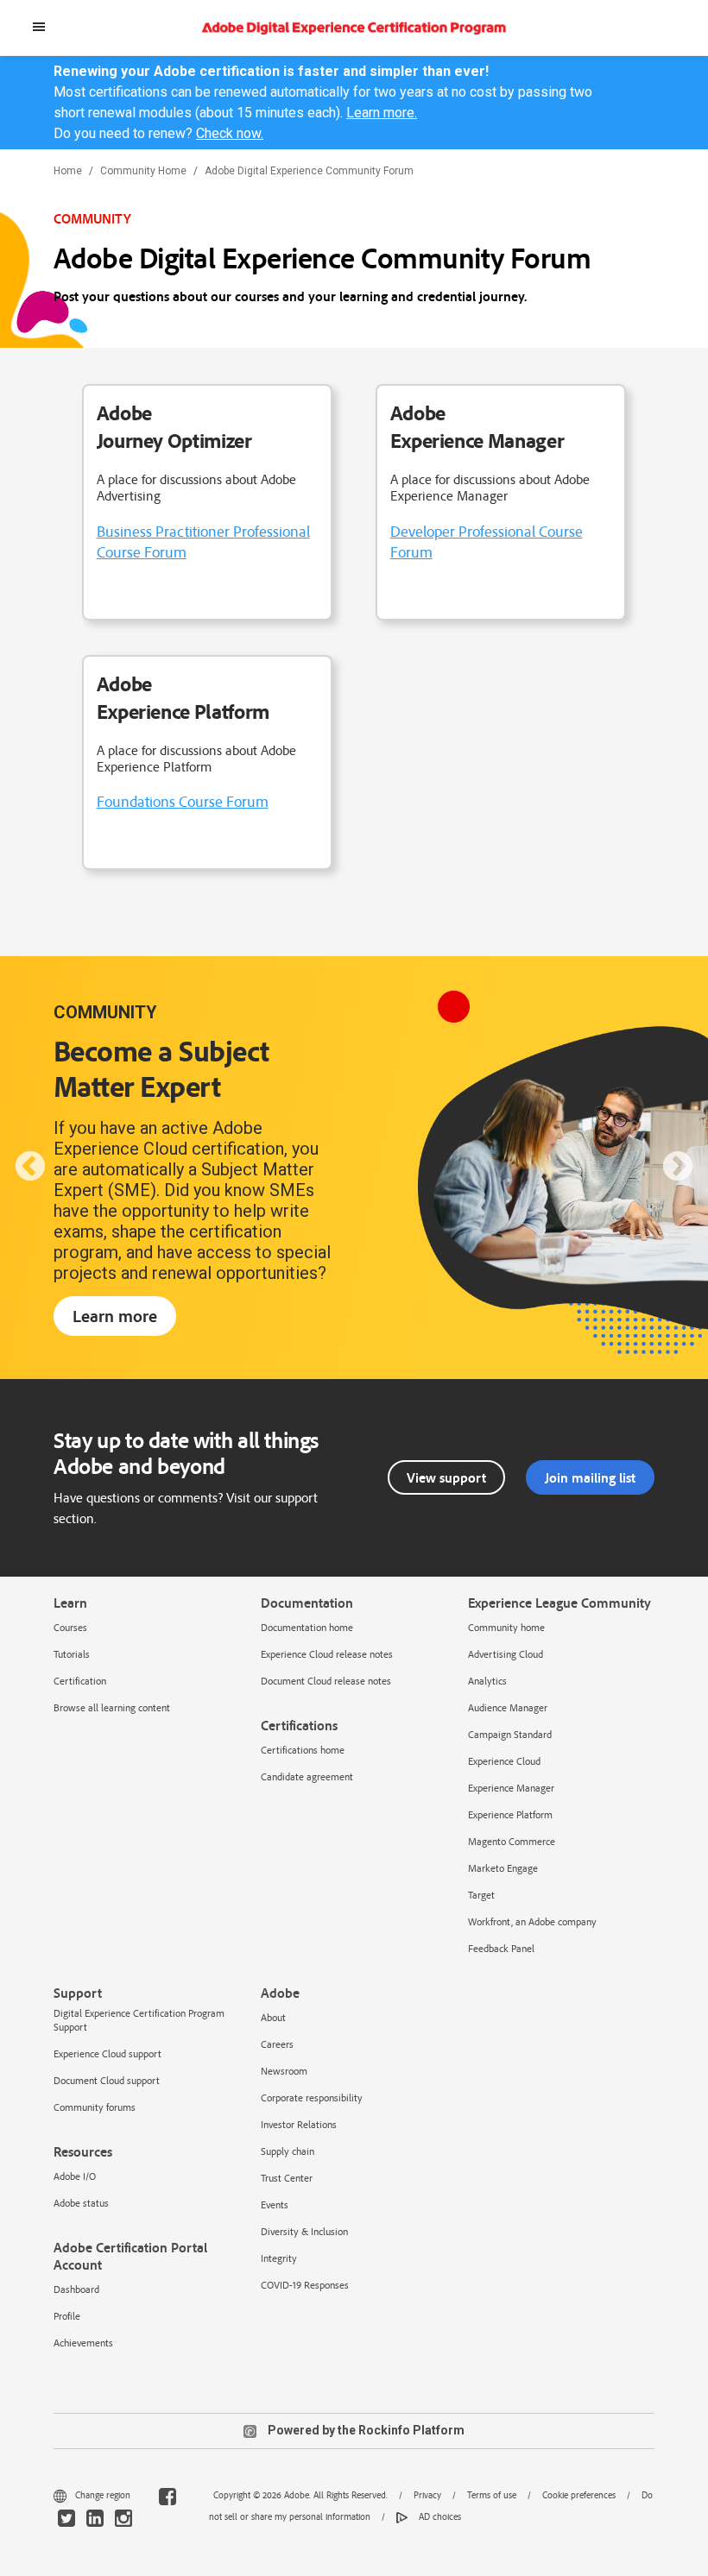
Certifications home (303, 1750)
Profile (67, 2316)
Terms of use (492, 2495)
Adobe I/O (75, 2176)
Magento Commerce (512, 1841)
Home (68, 171)
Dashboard (76, 2289)
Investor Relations (299, 2124)
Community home (506, 1627)
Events (275, 2204)
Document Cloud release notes (326, 1681)
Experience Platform (510, 1814)
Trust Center (287, 2178)
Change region (103, 2495)
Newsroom (284, 2071)
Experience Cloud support (107, 2053)
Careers (277, 2044)
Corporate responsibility (312, 2097)
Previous (30, 1168)
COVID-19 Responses (305, 2285)
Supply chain (288, 2151)
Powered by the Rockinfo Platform (365, 2430)
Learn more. (382, 113)
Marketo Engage (503, 1868)
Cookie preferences (579, 2495)
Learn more (115, 1316)
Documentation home (307, 1627)
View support (446, 1477)
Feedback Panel (501, 1948)
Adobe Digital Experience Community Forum (309, 171)
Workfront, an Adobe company (532, 1921)
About (273, 2017)
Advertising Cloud (506, 1654)
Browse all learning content (112, 1707)
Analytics (487, 1681)
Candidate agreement (307, 1776)
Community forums (95, 2107)
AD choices (439, 2516)
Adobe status (81, 2203)
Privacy (427, 2495)
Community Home (143, 171)
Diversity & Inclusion (304, 2231)
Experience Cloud (504, 1761)
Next (678, 1168)
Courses (70, 1627)
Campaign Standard (510, 1734)
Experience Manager (511, 1788)
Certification (80, 1681)
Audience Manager (508, 1707)
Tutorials (72, 1654)
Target (481, 1895)
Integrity (279, 2258)
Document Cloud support (107, 2080)
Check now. (230, 133)
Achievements (83, 2343)
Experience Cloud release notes (327, 1654)
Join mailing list (590, 1477)
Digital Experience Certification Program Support (139, 2020)
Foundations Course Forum (183, 801)
